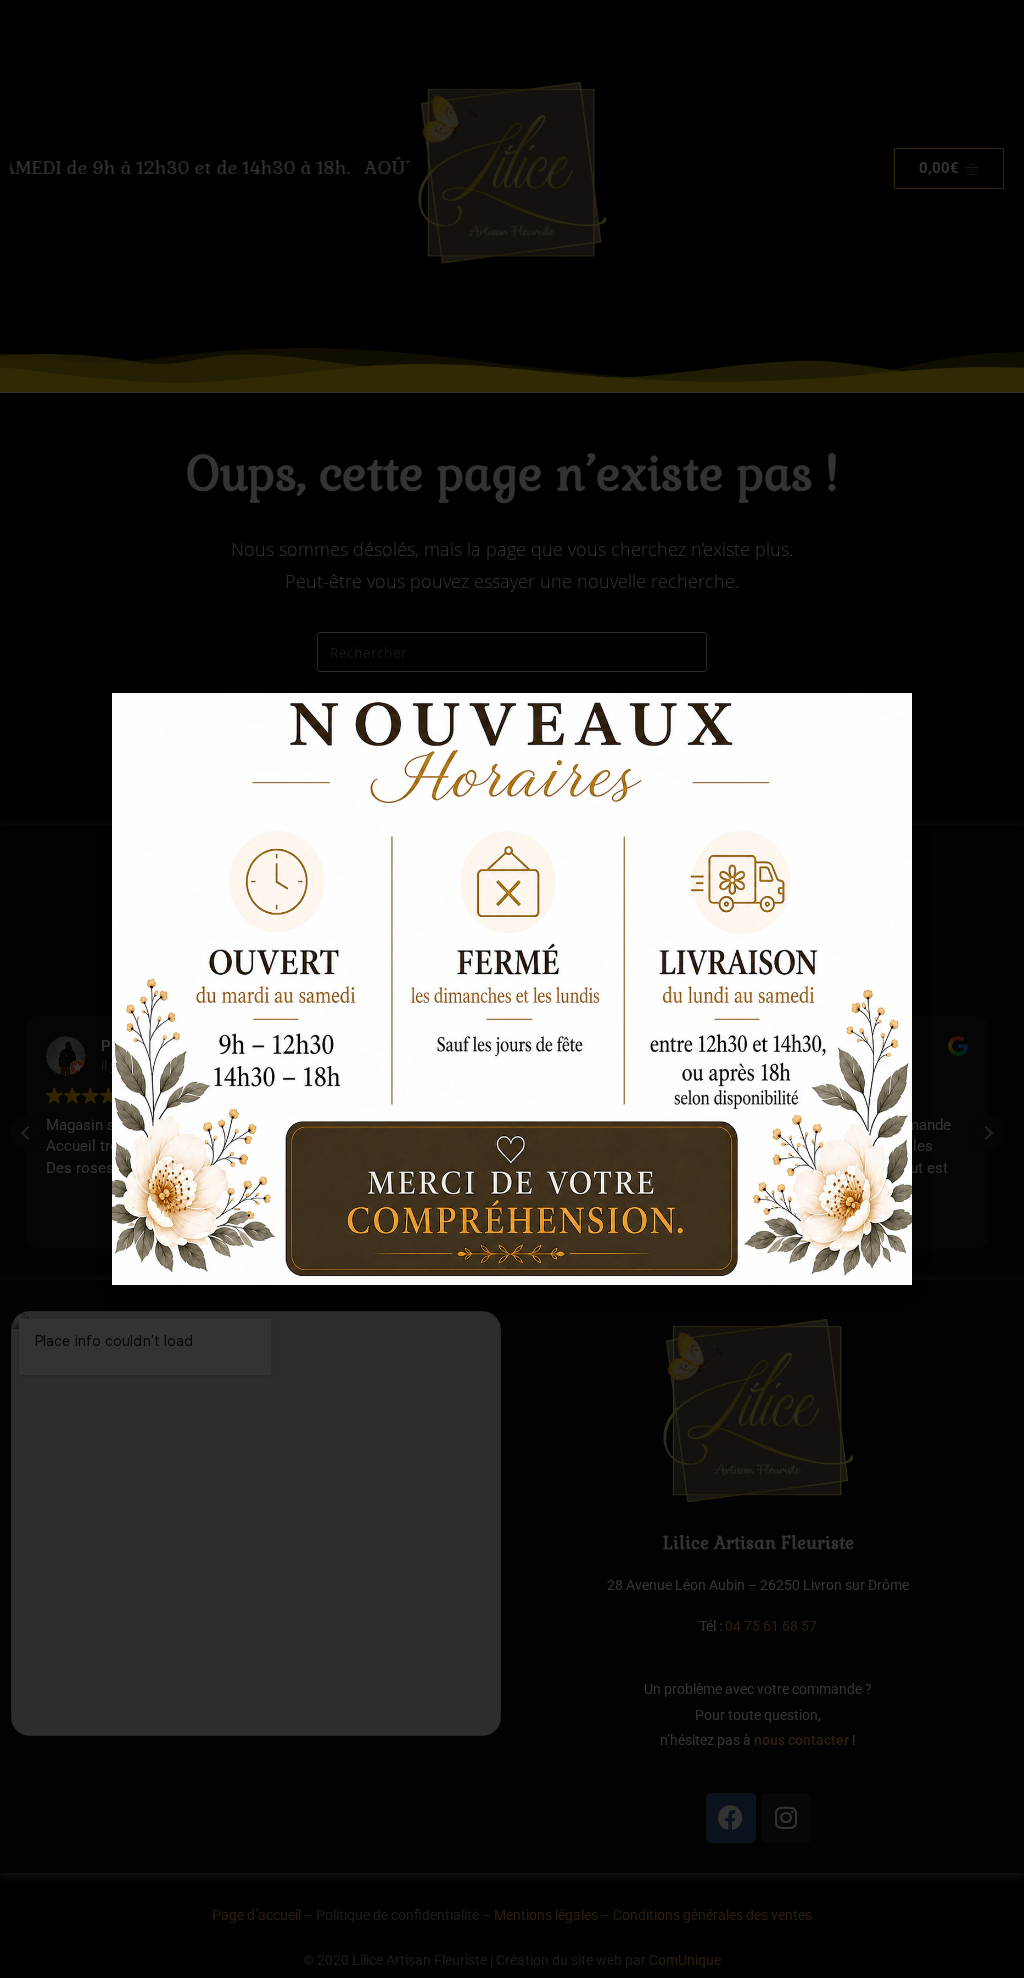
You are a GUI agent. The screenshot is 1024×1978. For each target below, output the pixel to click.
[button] (884, 720)
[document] (512, 989)
